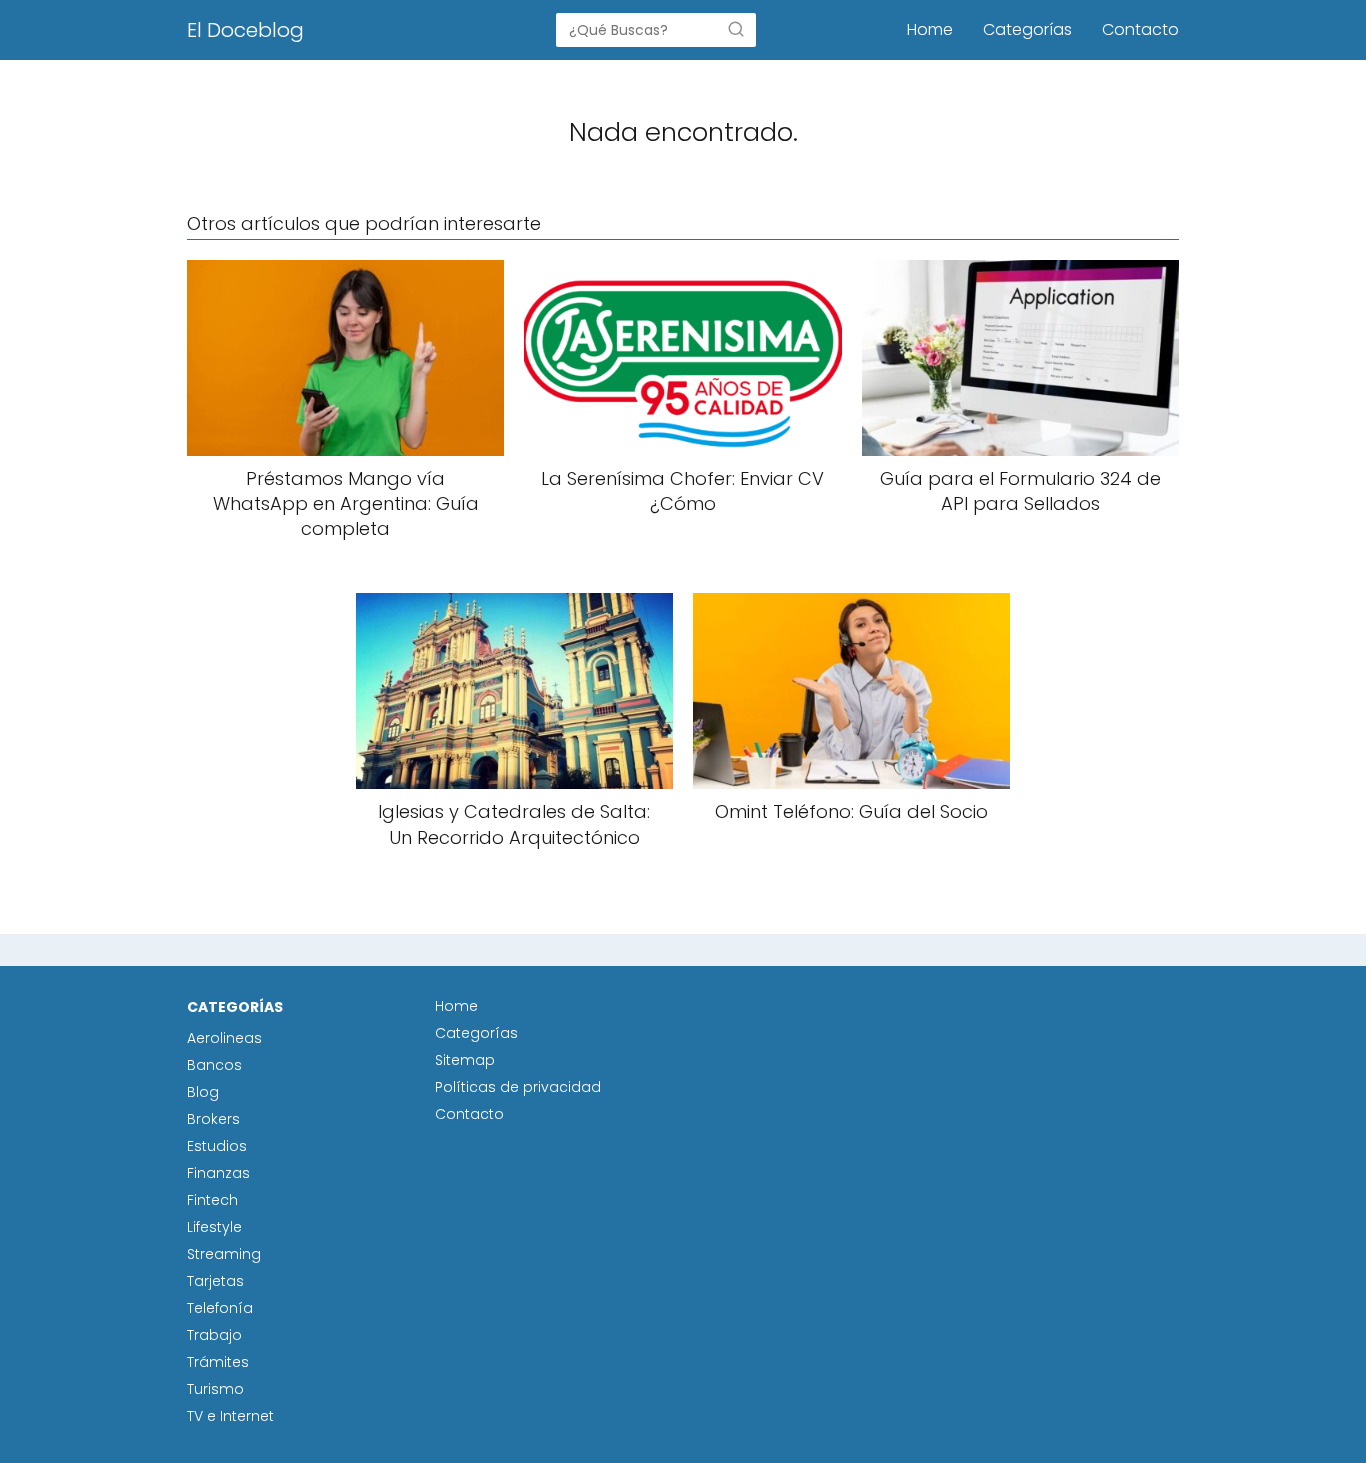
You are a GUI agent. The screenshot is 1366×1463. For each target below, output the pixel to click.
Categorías (1027, 29)
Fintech (212, 1200)
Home (930, 29)
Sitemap (465, 1060)
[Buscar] (736, 29)
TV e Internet (230, 1416)
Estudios (217, 1146)
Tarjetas (215, 1281)
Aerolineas (224, 1038)
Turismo (215, 1389)
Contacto (1140, 29)
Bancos (214, 1065)
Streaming (224, 1254)
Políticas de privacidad (518, 1087)
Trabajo (214, 1335)
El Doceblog (245, 30)
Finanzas (218, 1173)
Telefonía (220, 1308)
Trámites (218, 1362)
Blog (203, 1092)
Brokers (213, 1119)
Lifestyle (214, 1227)
